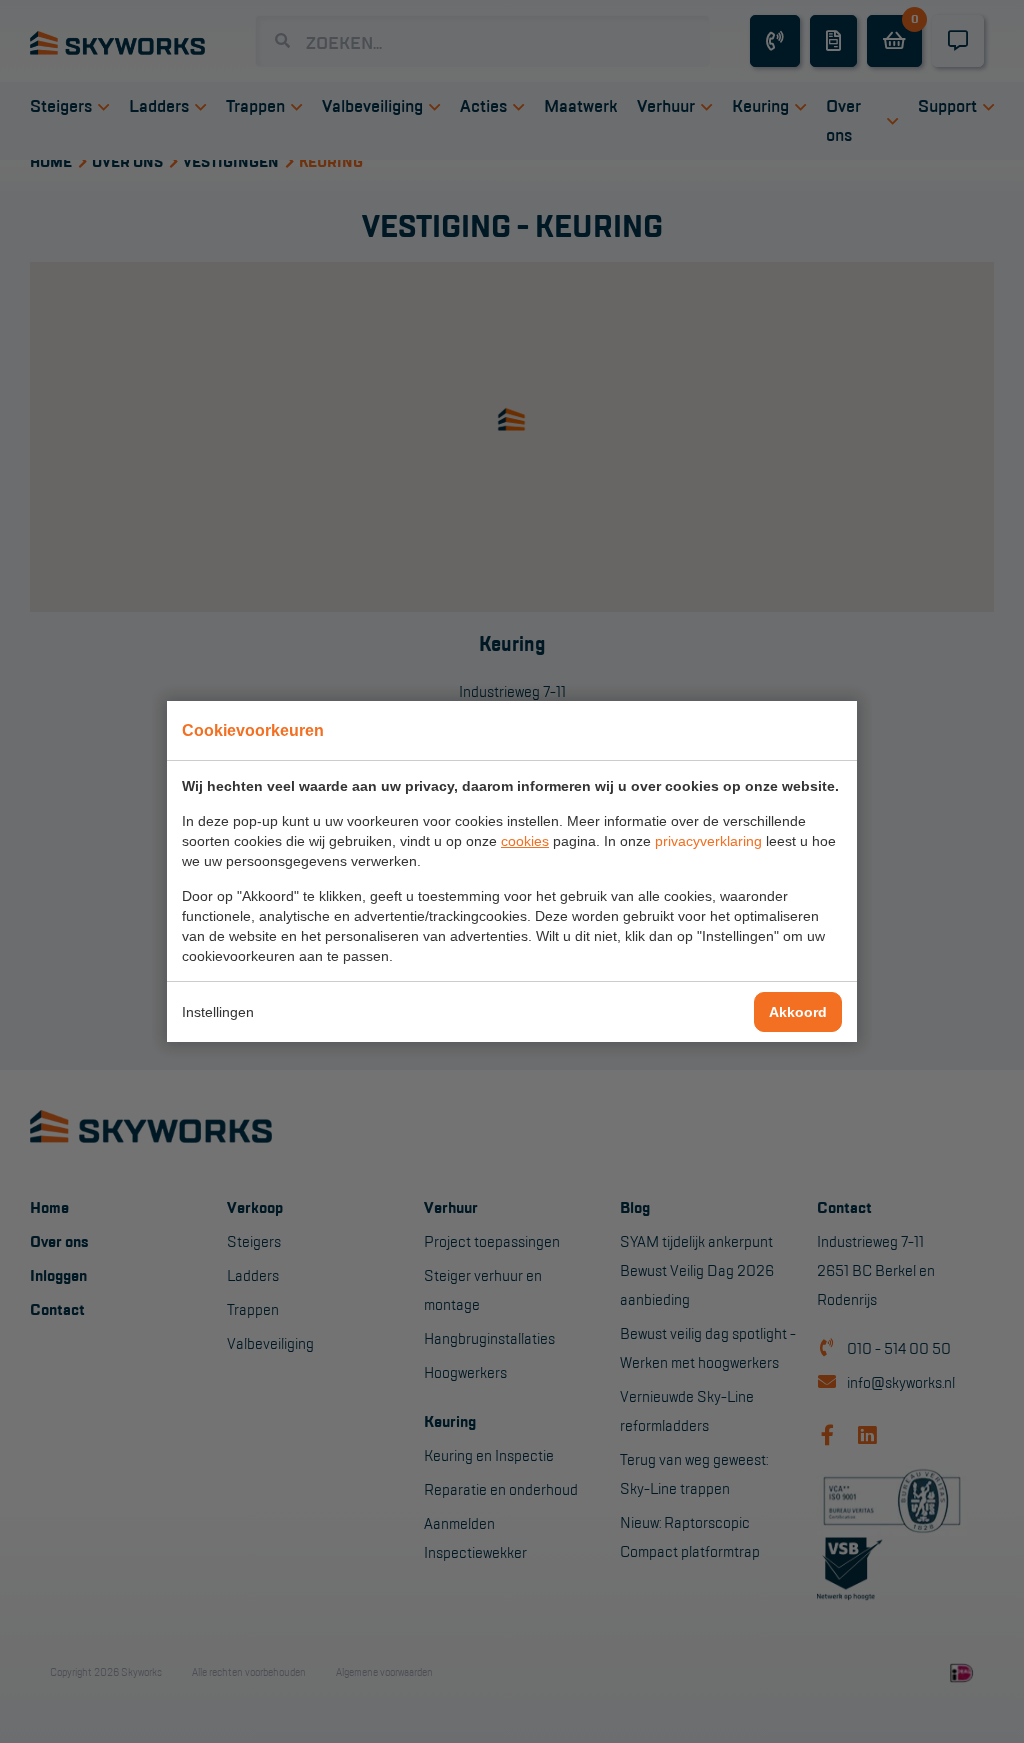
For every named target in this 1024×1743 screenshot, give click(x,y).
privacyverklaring (708, 841)
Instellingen (218, 1012)
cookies (525, 841)
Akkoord (798, 1012)
